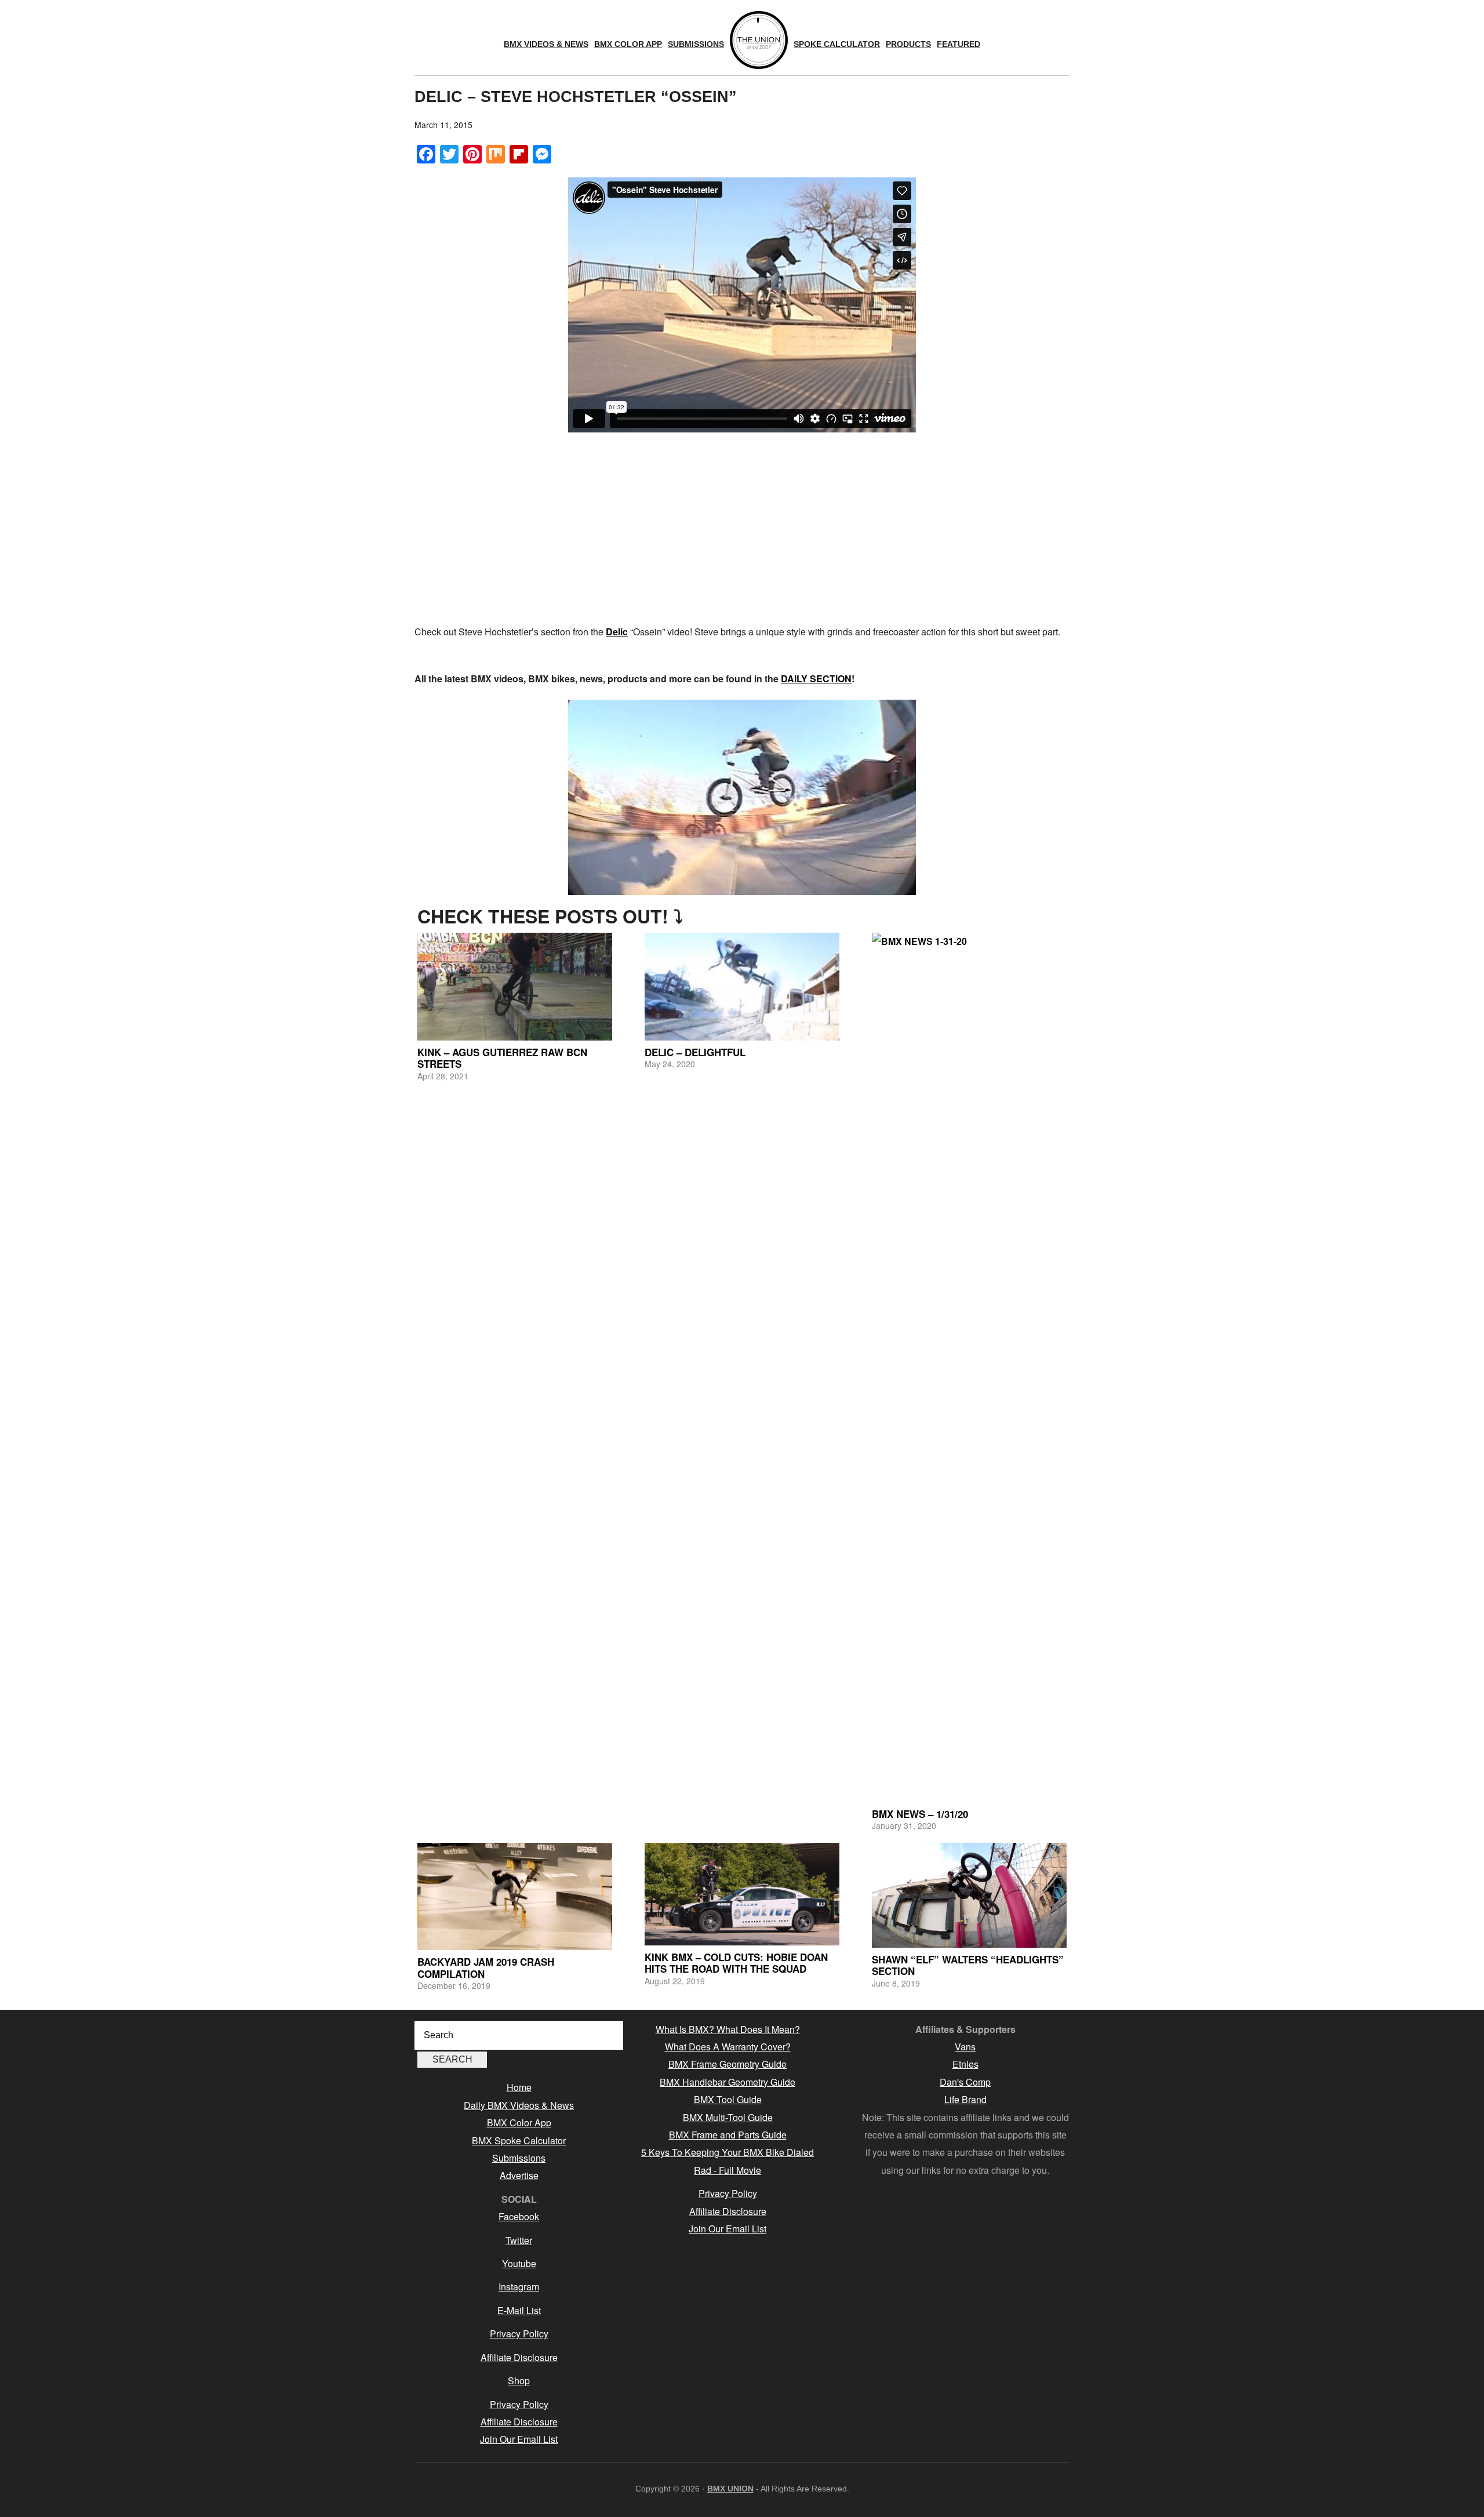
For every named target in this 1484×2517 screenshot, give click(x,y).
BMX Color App (519, 2123)
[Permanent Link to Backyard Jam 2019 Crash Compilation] (515, 1896)
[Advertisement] (742, 530)
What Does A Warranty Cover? (728, 2047)
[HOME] (759, 40)
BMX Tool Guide (728, 2099)
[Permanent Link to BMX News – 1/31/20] (969, 1367)
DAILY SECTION (816, 679)
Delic (617, 632)
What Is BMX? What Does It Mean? (728, 2029)
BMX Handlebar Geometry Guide (728, 2082)
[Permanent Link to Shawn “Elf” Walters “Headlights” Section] (969, 1895)
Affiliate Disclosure (519, 2357)
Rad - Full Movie (728, 2170)
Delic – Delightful (695, 1052)
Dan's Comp (965, 2082)
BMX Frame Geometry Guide (728, 2064)
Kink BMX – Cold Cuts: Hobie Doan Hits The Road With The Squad (736, 1963)
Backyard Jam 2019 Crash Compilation (486, 1967)
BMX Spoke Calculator (519, 2140)
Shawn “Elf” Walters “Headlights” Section (968, 1965)
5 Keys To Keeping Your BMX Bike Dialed (728, 2152)
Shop (519, 2380)
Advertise (519, 2175)
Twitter (519, 2240)
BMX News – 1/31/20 (920, 1814)
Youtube (519, 2263)
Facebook (519, 2216)
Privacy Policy (519, 2334)
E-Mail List (519, 2310)
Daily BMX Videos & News (519, 2105)
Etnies (965, 2064)
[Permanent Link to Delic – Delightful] (742, 987)
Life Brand (965, 2099)
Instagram (519, 2287)
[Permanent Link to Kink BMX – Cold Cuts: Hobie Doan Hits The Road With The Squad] (742, 1894)
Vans (965, 2047)
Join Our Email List (519, 2439)
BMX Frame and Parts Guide (728, 2135)
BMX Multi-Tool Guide (728, 2117)
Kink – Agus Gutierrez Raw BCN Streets (502, 1058)
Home (519, 2087)
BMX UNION (730, 2489)
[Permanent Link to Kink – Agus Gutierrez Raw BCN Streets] (515, 987)
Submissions (519, 2158)
